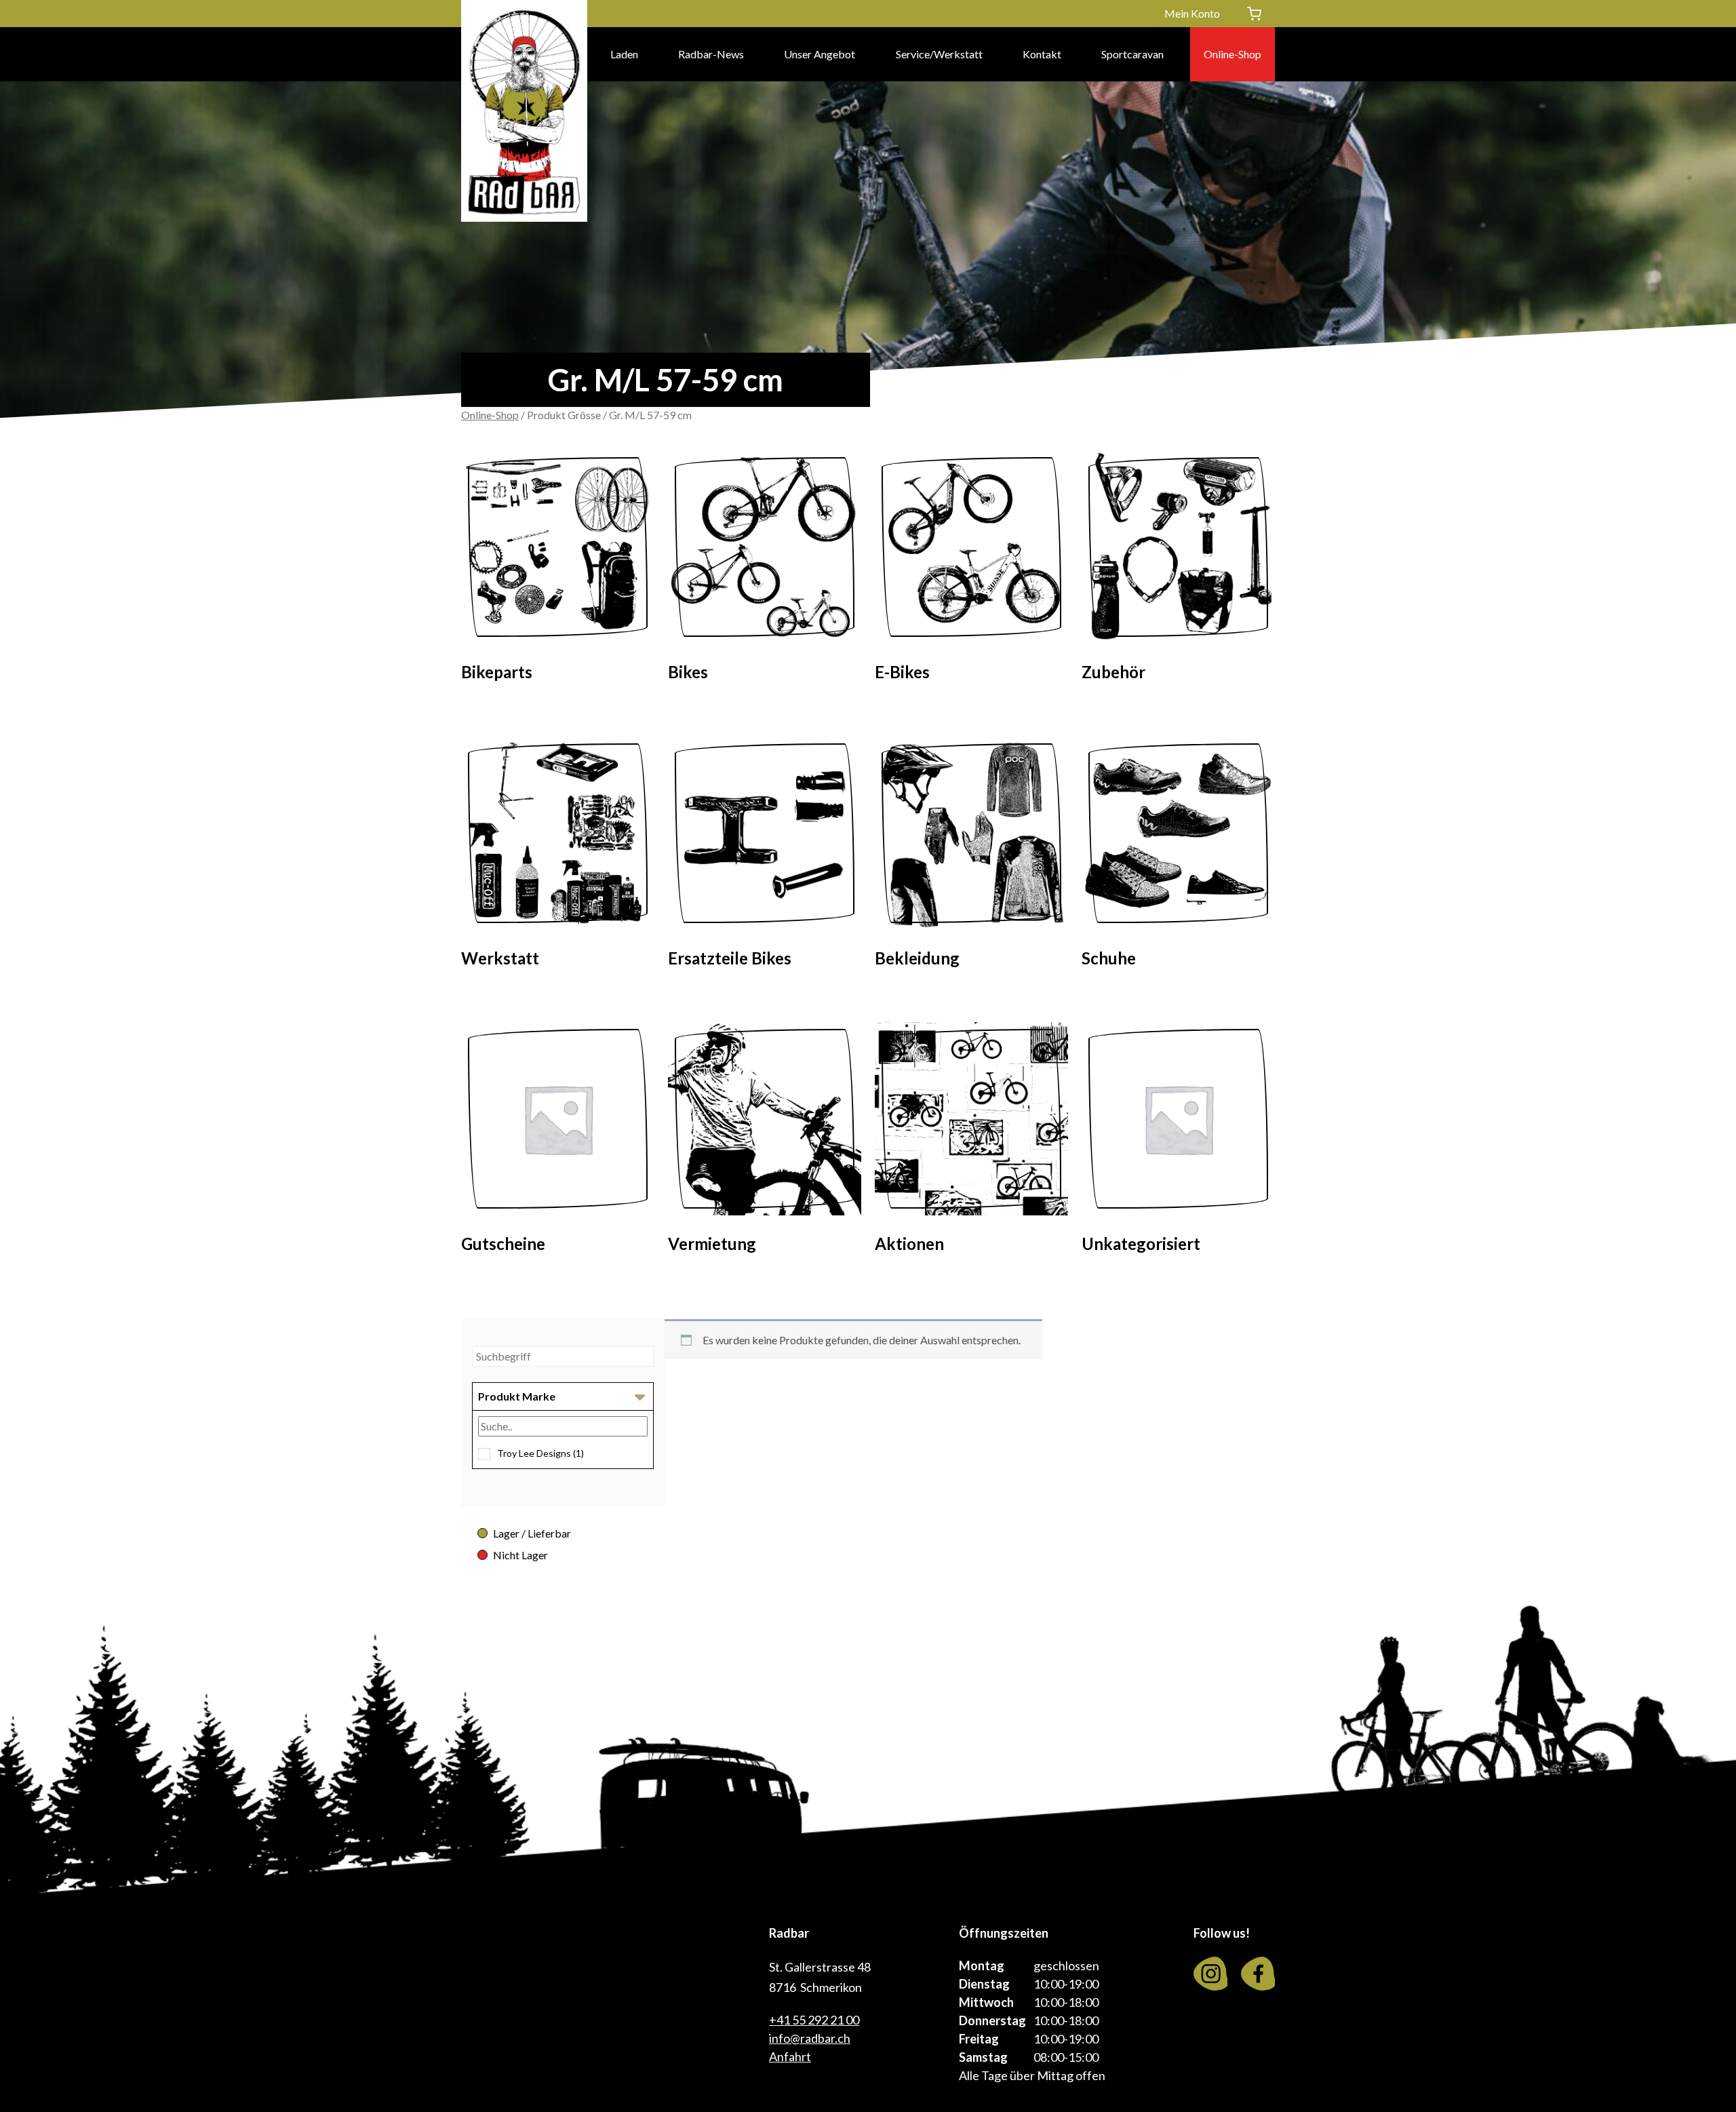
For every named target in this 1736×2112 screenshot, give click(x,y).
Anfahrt (790, 2056)
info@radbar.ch (810, 2038)
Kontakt (1042, 54)
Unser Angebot (820, 54)
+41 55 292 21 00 (814, 2020)
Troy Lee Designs (540, 1453)
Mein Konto (1192, 13)
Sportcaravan (1132, 54)
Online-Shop (1232, 54)
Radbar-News (711, 54)
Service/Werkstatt (939, 54)
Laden (624, 54)
